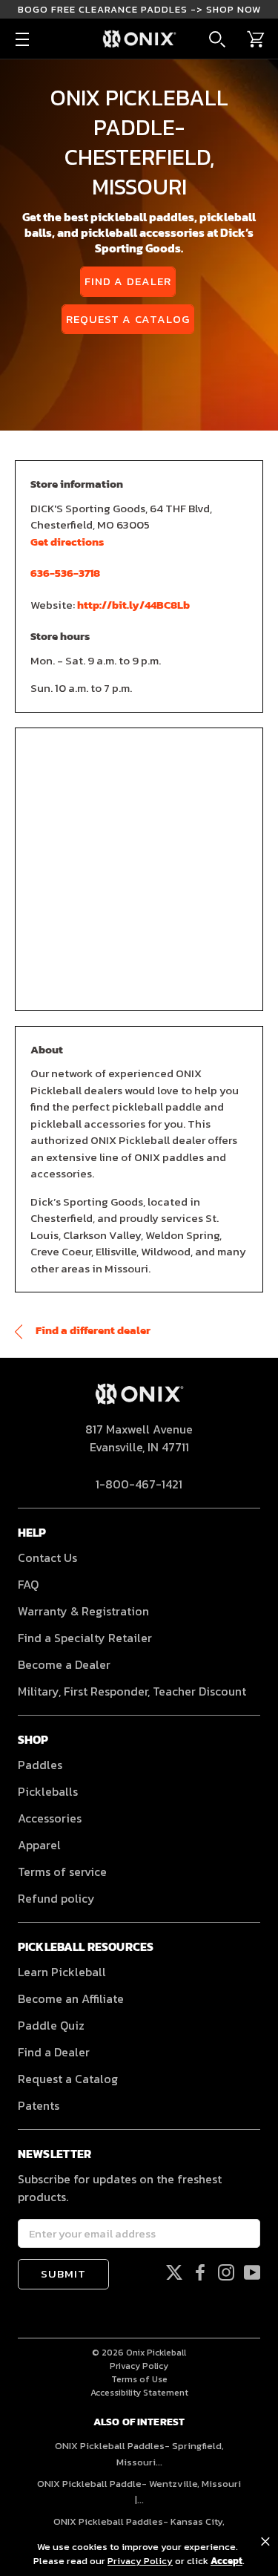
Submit (63, 2273)
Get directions (67, 542)
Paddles (40, 1765)
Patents (39, 2105)
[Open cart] (256, 39)
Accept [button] (226, 2561)
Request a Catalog (128, 319)
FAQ (28, 1584)
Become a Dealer (64, 1664)
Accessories (50, 1818)
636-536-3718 (65, 573)
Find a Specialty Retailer (85, 1638)
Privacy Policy (139, 2366)
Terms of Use (139, 2379)
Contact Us (47, 1557)
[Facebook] (200, 2272)
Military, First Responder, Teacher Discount (132, 1691)
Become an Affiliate (71, 1998)
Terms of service (62, 1871)
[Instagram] (226, 2272)
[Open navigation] (22, 39)
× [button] (265, 2542)
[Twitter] (174, 2272)
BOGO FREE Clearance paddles (139, 9)
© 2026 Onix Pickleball (139, 2353)
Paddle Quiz (51, 2025)
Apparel (39, 1845)
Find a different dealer (92, 1330)
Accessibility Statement (139, 2393)
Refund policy (56, 1898)
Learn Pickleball (62, 1972)
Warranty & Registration (83, 1611)
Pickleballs (48, 1791)
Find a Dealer (128, 281)
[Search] (217, 39)
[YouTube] (252, 2272)
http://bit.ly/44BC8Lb (133, 605)
